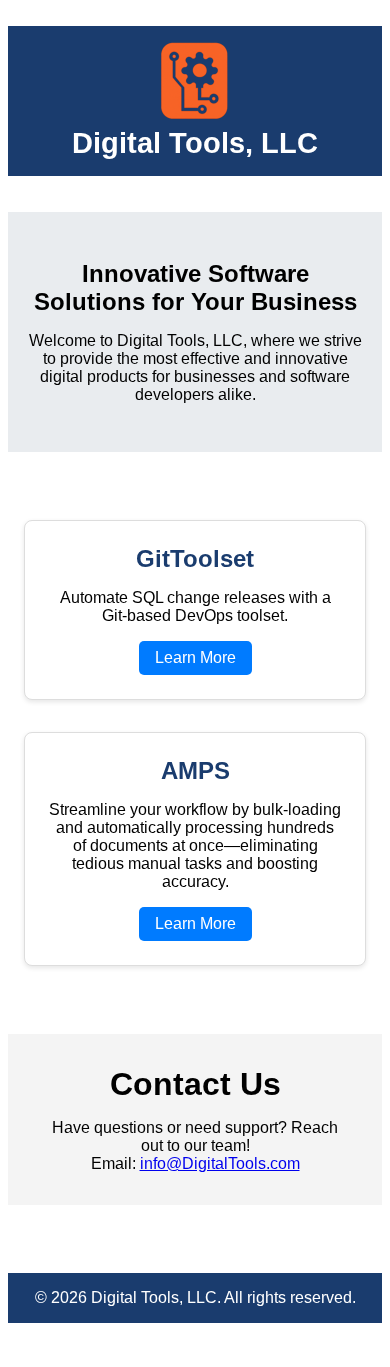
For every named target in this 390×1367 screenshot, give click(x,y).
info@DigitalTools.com (220, 1163)
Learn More (195, 657)
